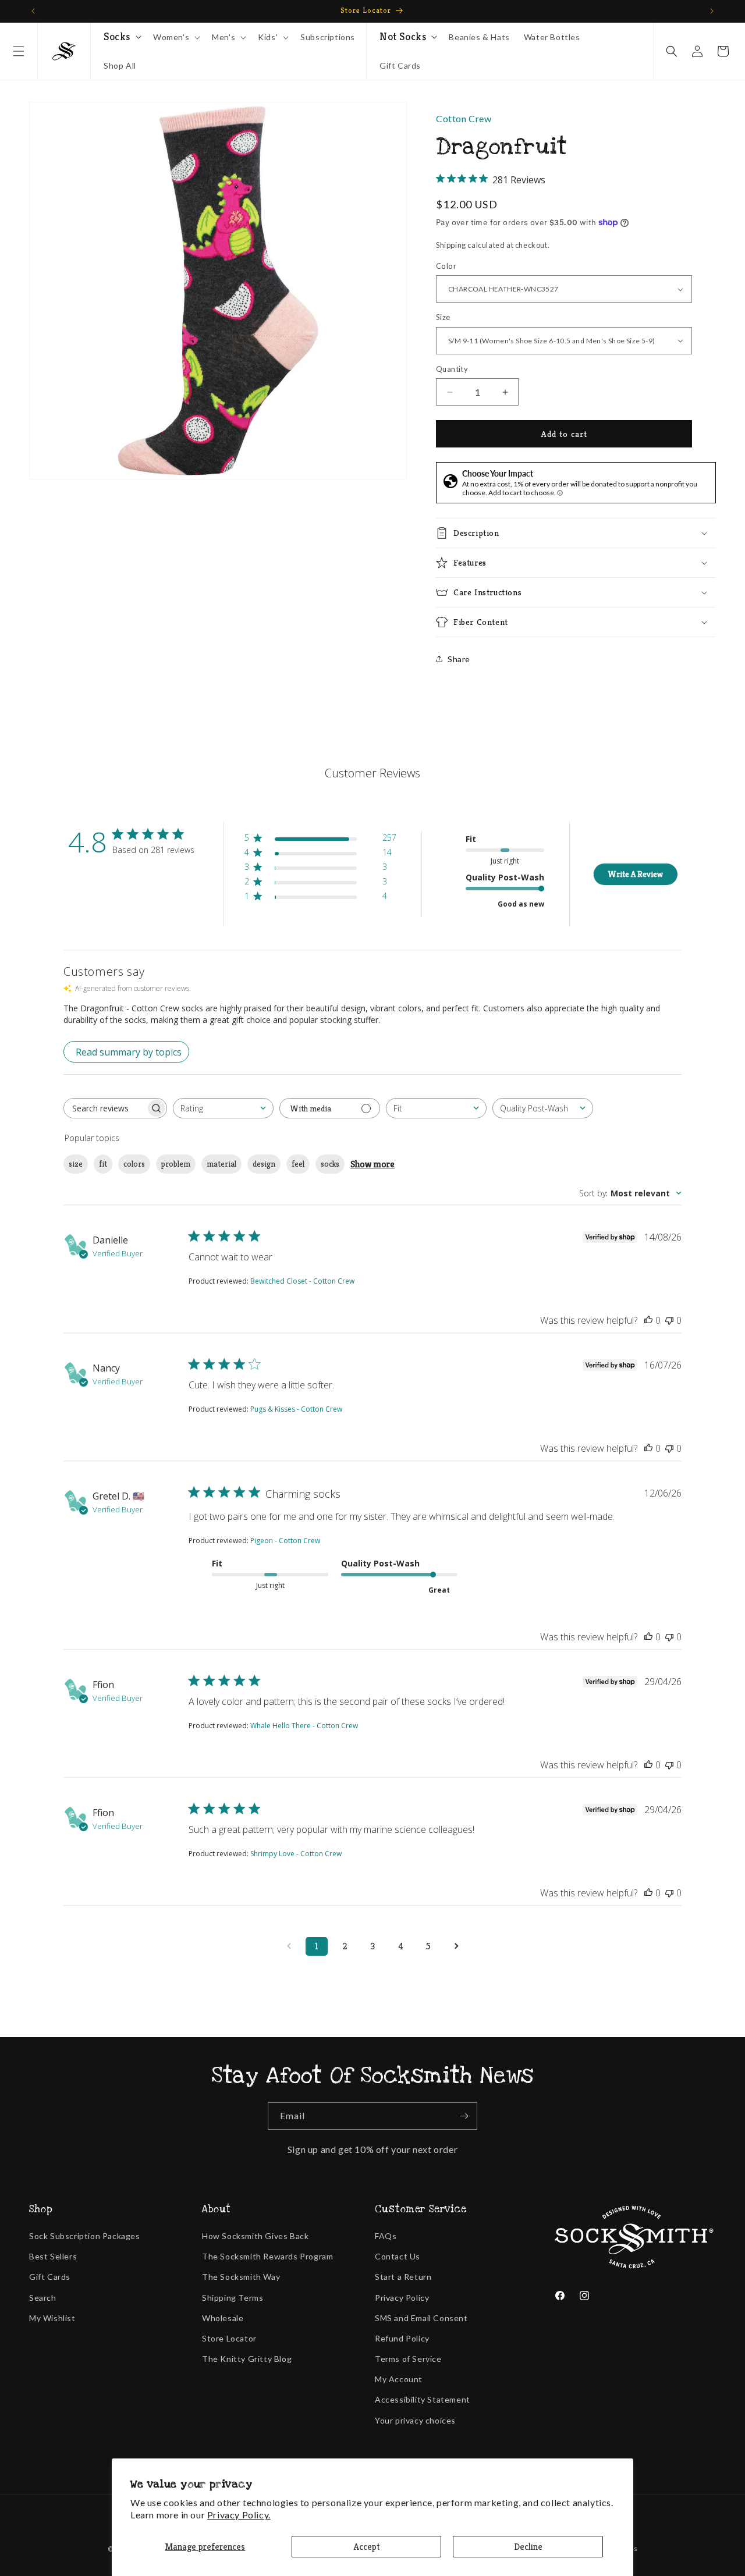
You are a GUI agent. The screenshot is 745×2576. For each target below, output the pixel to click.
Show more (372, 1164)
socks (330, 1164)
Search (43, 2298)
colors (134, 1164)
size (76, 1164)
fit (103, 1164)
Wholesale (223, 2318)
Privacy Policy (402, 2298)
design (264, 1164)
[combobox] (223, 1108)
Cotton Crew (464, 118)
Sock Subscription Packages (85, 2236)
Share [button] (459, 659)
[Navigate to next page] (456, 1946)
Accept (367, 2547)
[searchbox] (105, 1108)
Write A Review (635, 874)
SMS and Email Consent (421, 2318)
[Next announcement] (712, 11)
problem (176, 1164)
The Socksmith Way (241, 2277)
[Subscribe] (464, 2116)
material (221, 1164)
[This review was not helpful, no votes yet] (669, 1320)
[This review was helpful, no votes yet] (648, 1320)
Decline (528, 2547)
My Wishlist (52, 2318)
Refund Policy (402, 2338)
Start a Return (403, 2277)
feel (298, 1164)
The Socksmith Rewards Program (267, 2256)
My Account (399, 2379)
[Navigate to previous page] (289, 1946)
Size (443, 317)
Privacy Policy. (239, 2515)
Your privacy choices (415, 2420)
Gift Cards (50, 2277)
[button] (19, 51)
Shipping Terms (233, 2298)
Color (446, 266)
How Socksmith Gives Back (255, 2236)
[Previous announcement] (33, 11)
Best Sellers (53, 2256)
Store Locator (229, 2338)
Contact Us (398, 2256)
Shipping (451, 245)
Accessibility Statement (423, 2399)
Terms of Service (408, 2359)
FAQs (386, 2236)
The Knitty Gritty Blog (247, 2359)
